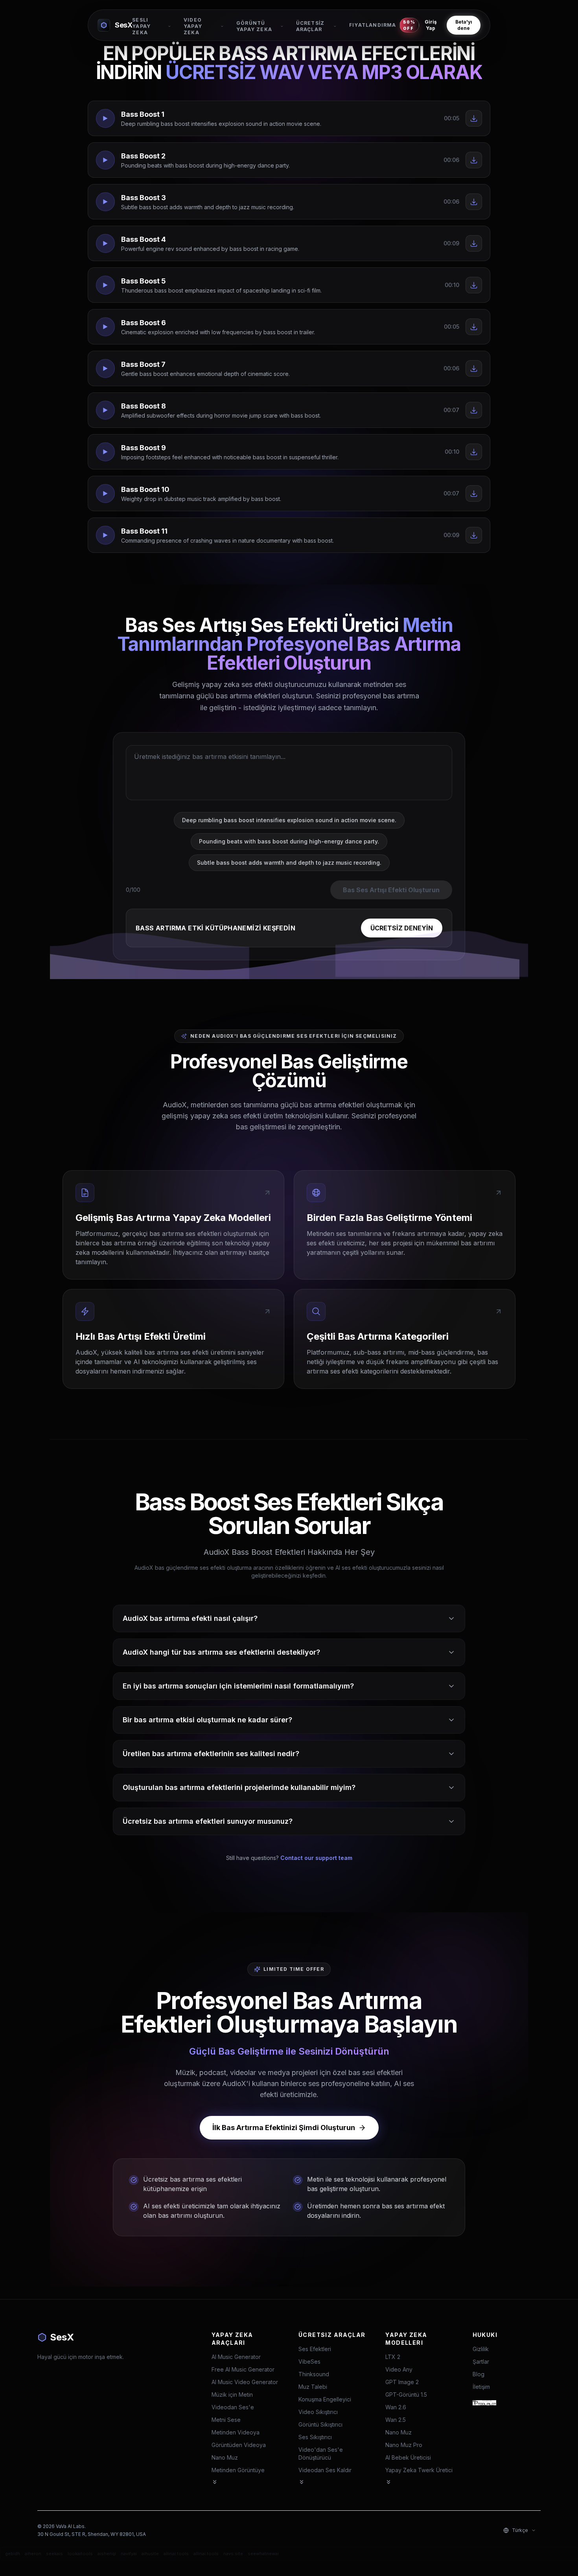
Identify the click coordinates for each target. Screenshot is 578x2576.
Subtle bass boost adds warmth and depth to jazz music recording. (289, 863)
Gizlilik (481, 2349)
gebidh (13, 2554)
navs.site (233, 2554)
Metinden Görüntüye (238, 2470)
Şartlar (481, 2361)
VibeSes (309, 2361)
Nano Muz (225, 2457)
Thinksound (314, 2374)
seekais (54, 2554)
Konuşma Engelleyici (325, 2399)
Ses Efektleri (315, 2349)
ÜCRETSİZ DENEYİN (402, 928)
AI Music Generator (236, 2357)
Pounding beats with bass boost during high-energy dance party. (289, 841)
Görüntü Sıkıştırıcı (320, 2424)
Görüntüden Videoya (239, 2445)
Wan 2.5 (396, 2420)
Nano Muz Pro (404, 2445)
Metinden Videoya (236, 2432)
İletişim (481, 2387)
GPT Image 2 (402, 2382)
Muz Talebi (313, 2387)
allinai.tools (176, 2554)
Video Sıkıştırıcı (318, 2412)
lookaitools (80, 2554)
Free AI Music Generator (243, 2369)
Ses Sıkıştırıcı (315, 2437)
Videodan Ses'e (233, 2407)
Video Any (399, 2369)
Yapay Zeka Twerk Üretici (419, 2470)
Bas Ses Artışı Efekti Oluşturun (391, 890)
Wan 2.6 (396, 2407)
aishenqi (107, 2554)
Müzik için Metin (232, 2395)
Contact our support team (316, 1858)
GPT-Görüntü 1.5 (406, 2395)
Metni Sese (226, 2420)
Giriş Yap (431, 25)
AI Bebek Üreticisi (408, 2457)
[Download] (474, 118)
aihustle (150, 2554)
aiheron (33, 2554)
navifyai (129, 2554)
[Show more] (215, 2482)
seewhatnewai (263, 2554)
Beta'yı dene (464, 25)
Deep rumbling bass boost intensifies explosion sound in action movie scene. (289, 820)
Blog (479, 2374)
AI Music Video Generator (245, 2382)
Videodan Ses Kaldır (325, 2470)
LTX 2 (393, 2357)
